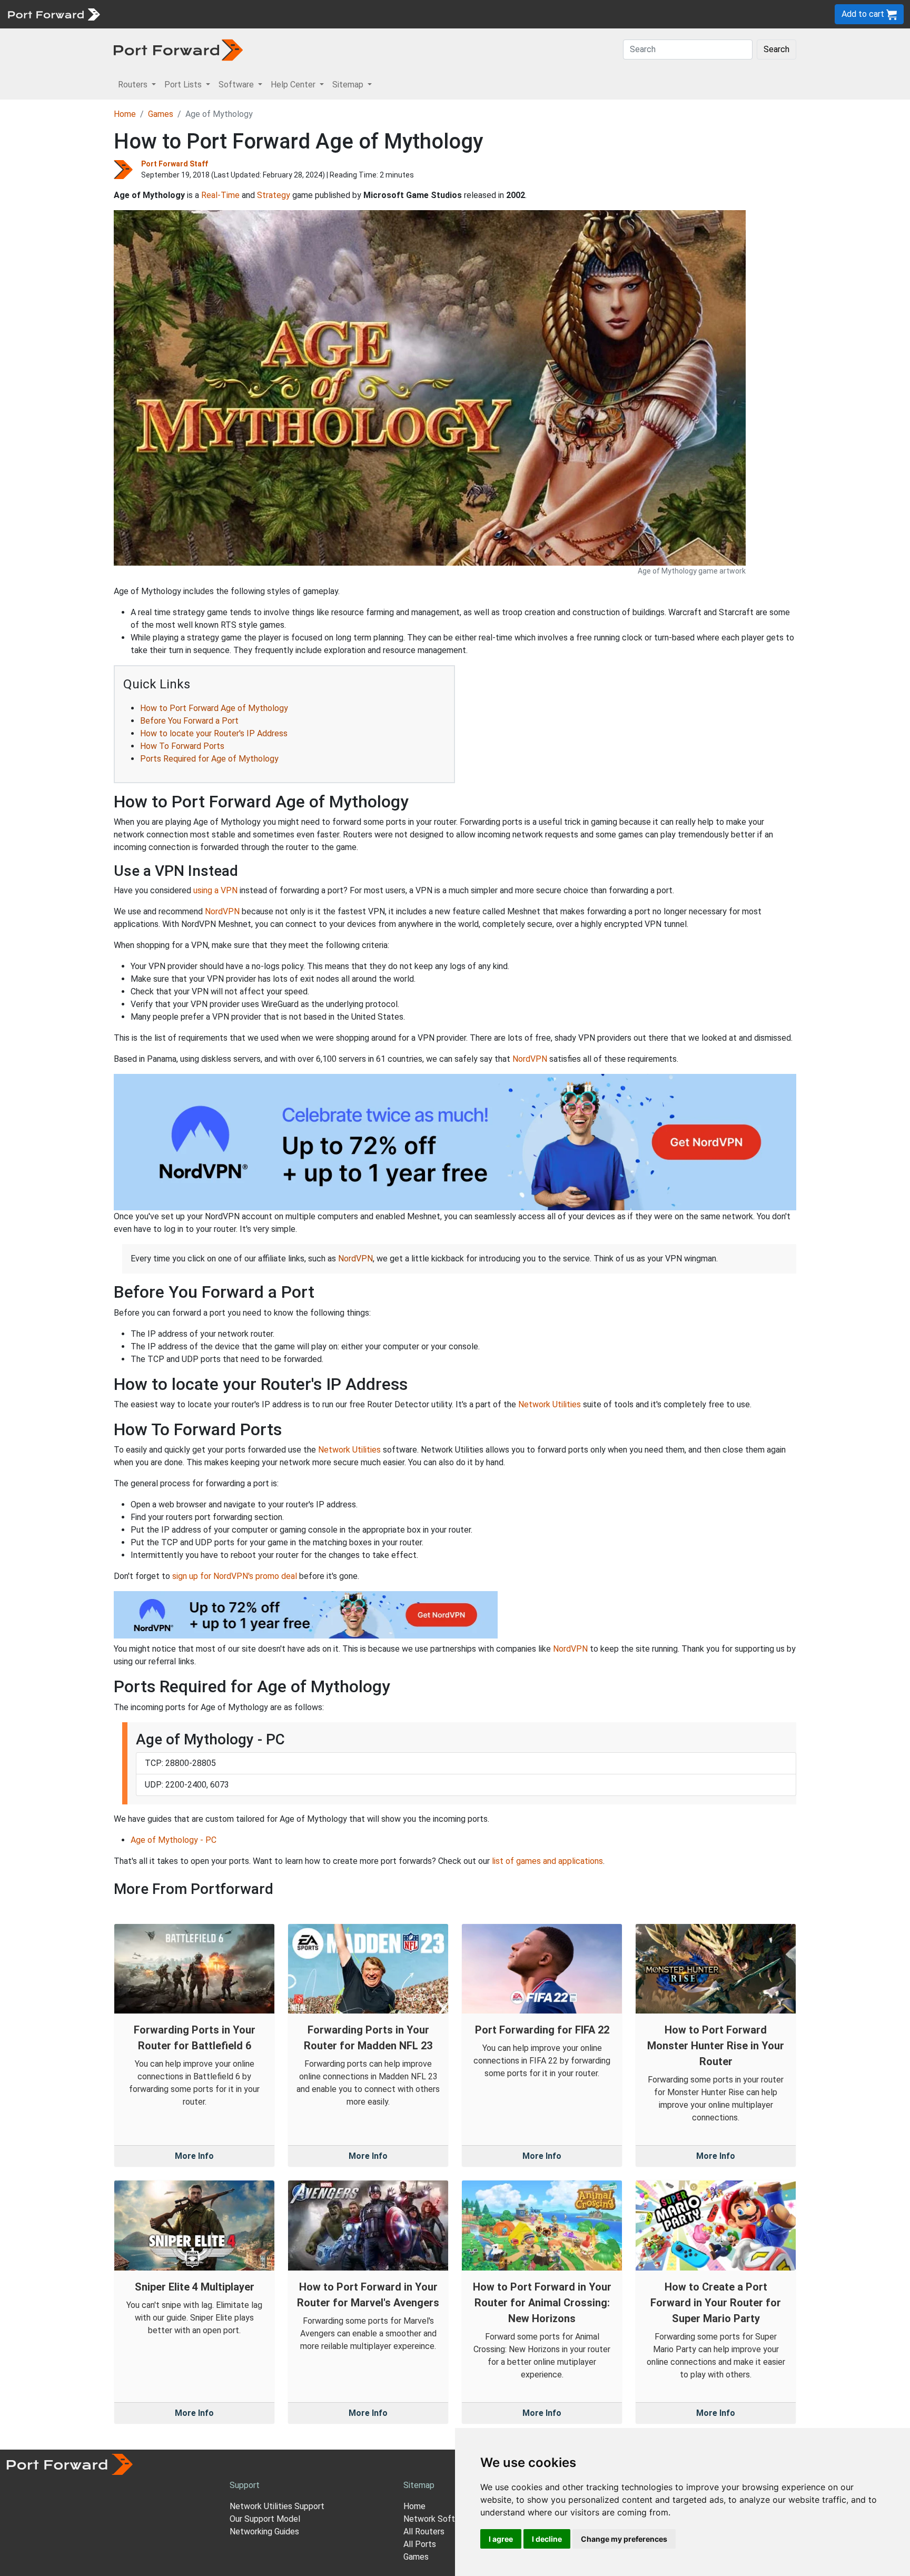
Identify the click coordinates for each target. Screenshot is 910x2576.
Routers (145, 14)
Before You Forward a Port (189, 721)
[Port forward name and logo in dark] (178, 49)
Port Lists (187, 14)
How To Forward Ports (182, 746)
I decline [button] (547, 2539)
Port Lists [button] (184, 85)
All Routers (424, 2531)
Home (125, 114)
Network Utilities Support (277, 2506)
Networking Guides (264, 2531)
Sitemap (326, 14)
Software (231, 14)
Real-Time (220, 195)
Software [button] (237, 85)
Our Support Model (265, 2519)
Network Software (438, 2519)
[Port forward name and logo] (53, 13)
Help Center (280, 14)
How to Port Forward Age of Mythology (214, 708)
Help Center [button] (294, 85)
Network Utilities (550, 1404)
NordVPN (222, 911)
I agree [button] (501, 2539)
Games (161, 114)
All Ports (420, 2544)
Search (777, 49)
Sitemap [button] (349, 85)
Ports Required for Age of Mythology (209, 759)
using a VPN (215, 890)
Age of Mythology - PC (174, 1840)
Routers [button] (134, 85)
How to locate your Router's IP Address (214, 733)
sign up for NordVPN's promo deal (235, 1576)
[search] (356, 14)
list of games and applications (547, 1861)
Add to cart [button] (864, 14)
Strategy (274, 195)
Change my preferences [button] (624, 2539)
